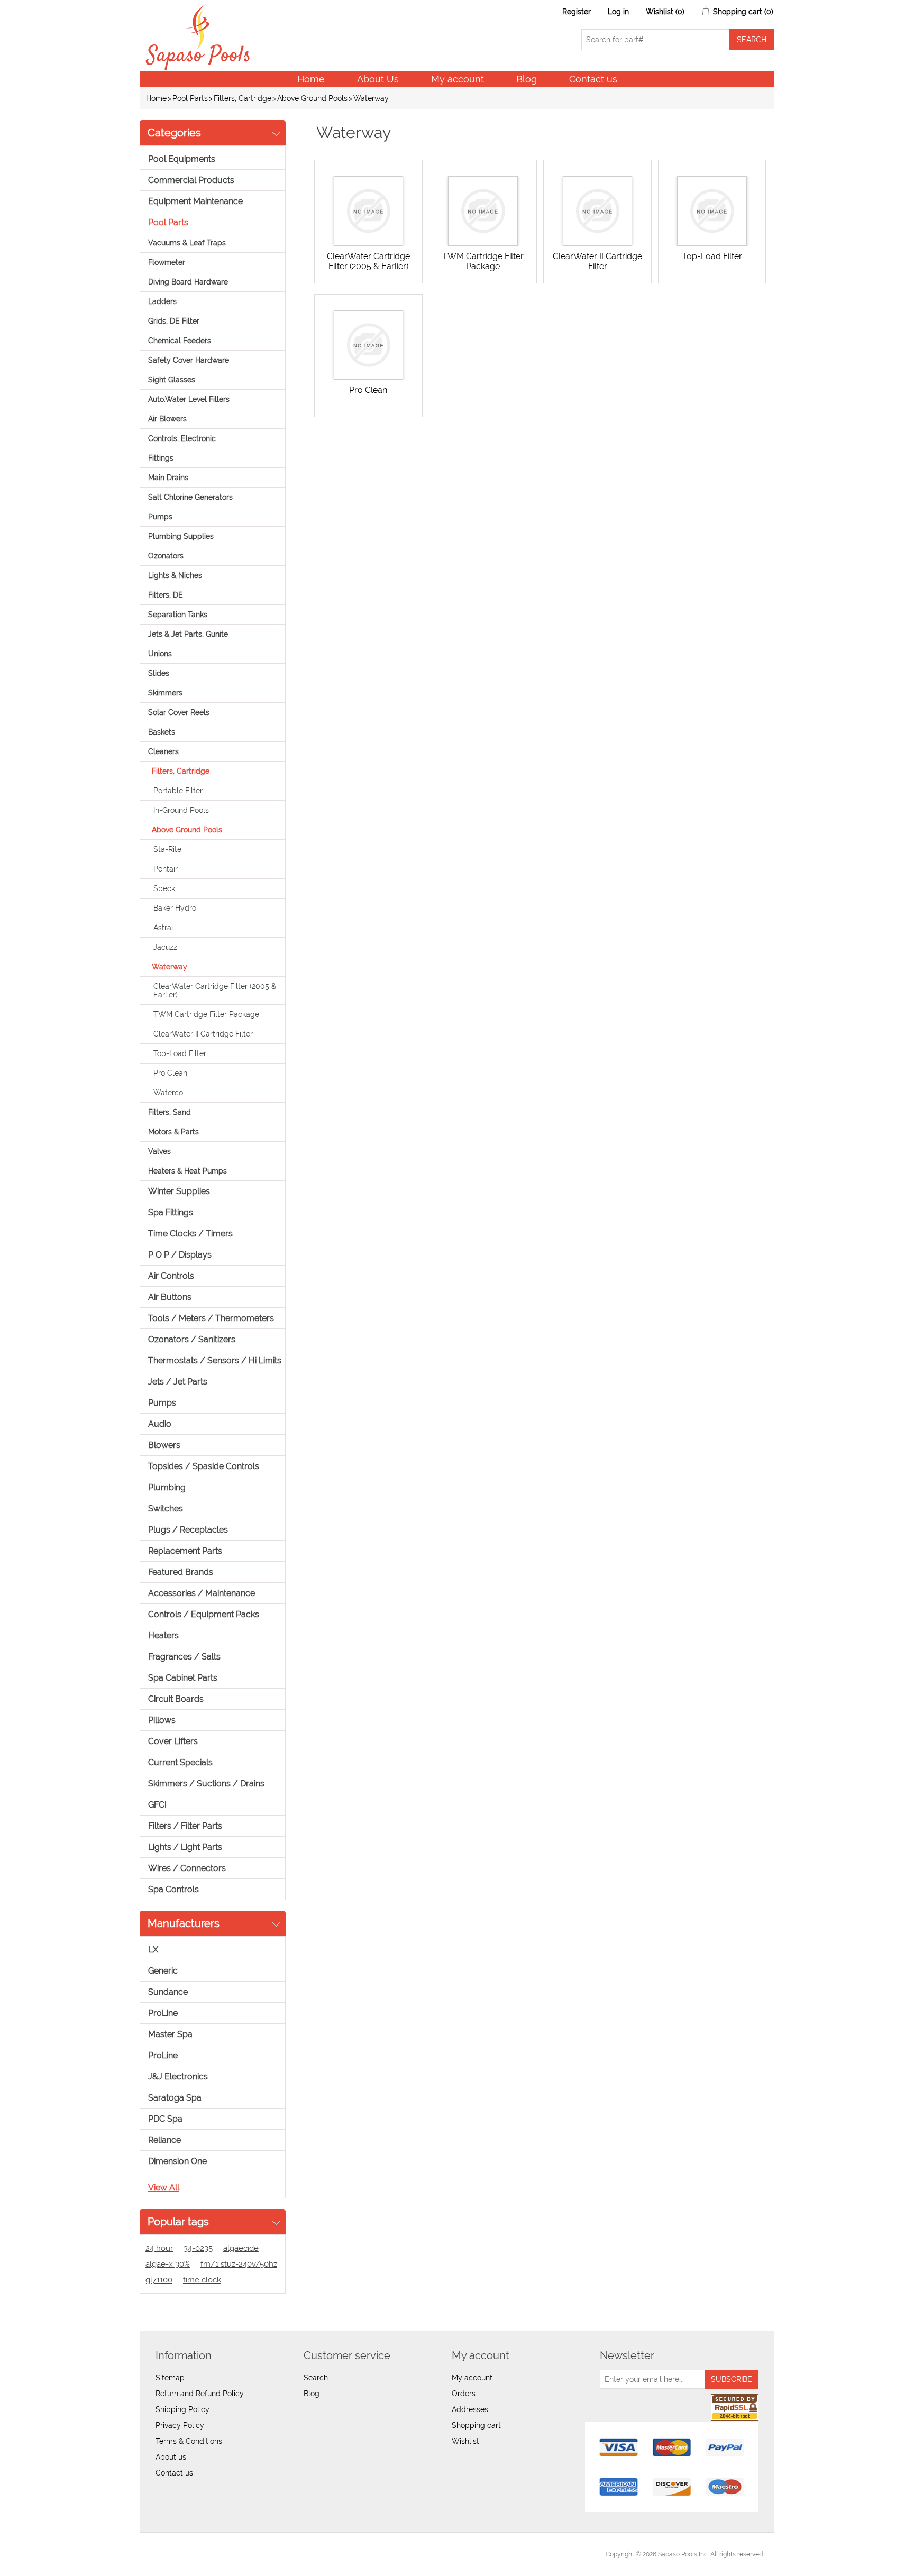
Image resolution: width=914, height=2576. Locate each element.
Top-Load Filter (180, 1053)
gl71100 (159, 2280)
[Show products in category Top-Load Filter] (712, 211)
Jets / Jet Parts (178, 1382)
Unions (160, 654)
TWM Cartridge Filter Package (206, 1014)
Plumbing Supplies (181, 536)
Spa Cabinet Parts (183, 1678)
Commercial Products (191, 180)
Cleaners (163, 751)
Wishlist (465, 2441)
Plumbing (167, 1487)
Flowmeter (167, 262)
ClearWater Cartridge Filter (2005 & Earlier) (215, 991)
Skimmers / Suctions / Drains (206, 1784)
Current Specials (180, 1762)
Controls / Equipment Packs (204, 1614)
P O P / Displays (180, 1255)
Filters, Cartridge (243, 98)
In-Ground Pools (181, 810)
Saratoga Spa (175, 2098)
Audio (160, 1424)
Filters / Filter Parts (185, 1826)
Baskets (162, 732)
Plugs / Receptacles (188, 1530)
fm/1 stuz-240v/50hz (239, 2264)
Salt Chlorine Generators (190, 497)
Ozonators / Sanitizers (192, 1339)
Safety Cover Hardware (189, 360)
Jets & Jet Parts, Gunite (188, 634)
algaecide (241, 2248)
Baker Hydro (175, 908)
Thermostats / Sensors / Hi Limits (215, 1360)
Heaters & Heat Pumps (188, 1171)
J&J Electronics (178, 2077)
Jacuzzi (166, 947)
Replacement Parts (185, 1551)
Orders (464, 2394)
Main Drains (168, 478)
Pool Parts (190, 98)
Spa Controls (173, 1889)
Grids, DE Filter (174, 321)
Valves (159, 1151)
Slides (159, 673)
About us (171, 2457)
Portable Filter (178, 791)
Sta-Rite (167, 849)
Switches (166, 1509)
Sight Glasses (172, 380)
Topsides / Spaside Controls (204, 1466)
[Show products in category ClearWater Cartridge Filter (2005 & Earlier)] (368, 211)
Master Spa (170, 2034)
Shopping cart (476, 2425)
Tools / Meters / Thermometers (211, 1318)
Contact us (593, 79)
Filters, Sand (170, 1112)
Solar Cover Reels (179, 712)
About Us (378, 79)
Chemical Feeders (180, 341)
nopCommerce (209, 2554)
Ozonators (166, 556)
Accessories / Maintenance (202, 1593)
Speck (164, 888)
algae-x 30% (168, 2264)
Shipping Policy (182, 2409)
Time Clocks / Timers (190, 1234)
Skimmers (165, 693)
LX (153, 1950)
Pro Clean (170, 1073)
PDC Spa (165, 2119)
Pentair (166, 869)
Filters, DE (166, 595)
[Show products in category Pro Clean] (368, 345)
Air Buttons (170, 1297)
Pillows (162, 1720)
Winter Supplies (179, 1191)
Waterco (168, 1093)
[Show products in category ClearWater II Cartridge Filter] (597, 211)
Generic (163, 1971)
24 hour (159, 2248)
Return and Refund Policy (200, 2394)
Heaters (163, 1635)
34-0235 (198, 2248)
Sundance (168, 1992)
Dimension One (177, 2161)
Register (577, 12)
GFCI (157, 1805)
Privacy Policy (180, 2425)
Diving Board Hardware (188, 282)
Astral (163, 928)
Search (316, 2378)
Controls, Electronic (182, 438)
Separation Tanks (178, 615)
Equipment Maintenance (195, 201)
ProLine (163, 2013)
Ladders (162, 301)
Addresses (470, 2409)
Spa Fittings (171, 1212)
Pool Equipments (182, 159)
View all (164, 2188)
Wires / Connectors (187, 1868)
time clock (202, 2280)
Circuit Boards (176, 1699)
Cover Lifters (173, 1741)
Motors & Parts (173, 1132)
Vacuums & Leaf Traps (187, 243)
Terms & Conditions (189, 2441)
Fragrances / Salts (184, 1657)
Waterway (170, 967)
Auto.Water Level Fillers (189, 399)
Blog (527, 79)
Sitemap (170, 2378)
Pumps (160, 517)
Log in (618, 12)
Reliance (164, 2140)
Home (311, 79)
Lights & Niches (175, 575)
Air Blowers (167, 419)
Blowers (164, 1445)
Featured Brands (181, 1572)
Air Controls (171, 1276)
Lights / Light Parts (185, 1847)
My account (458, 79)
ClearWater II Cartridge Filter (203, 1034)
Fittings (161, 458)
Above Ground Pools (312, 98)
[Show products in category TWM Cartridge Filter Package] (483, 211)
